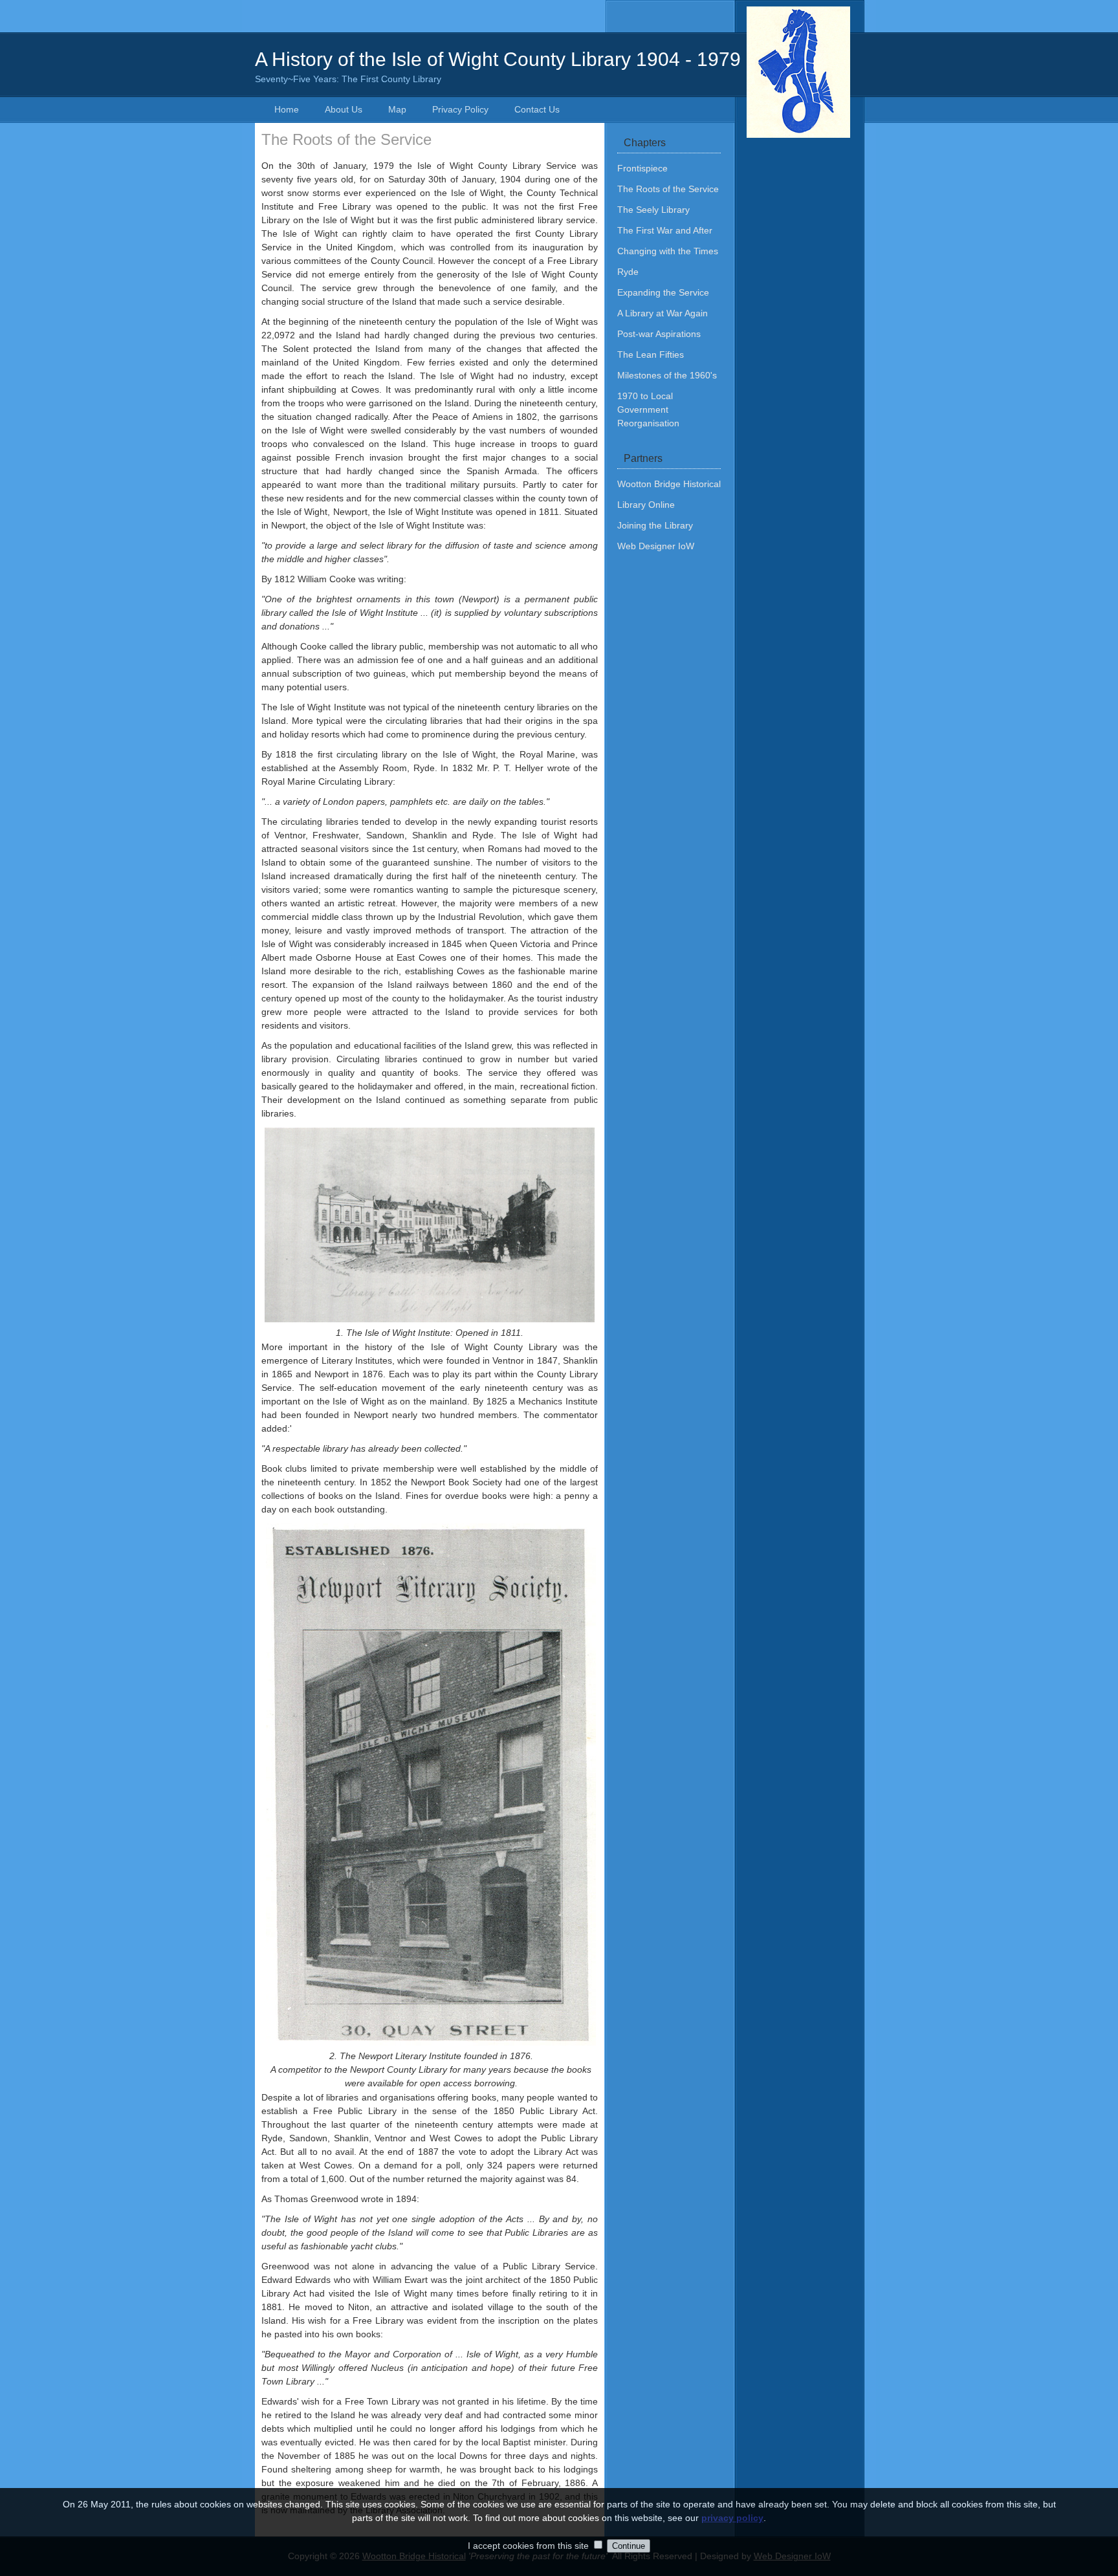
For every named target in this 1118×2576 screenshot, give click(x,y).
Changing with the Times (668, 251)
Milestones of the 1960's (667, 375)
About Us (344, 109)
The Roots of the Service (668, 189)
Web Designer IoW (656, 546)
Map (397, 109)
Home (287, 109)
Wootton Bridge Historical (669, 484)
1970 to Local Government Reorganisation (648, 409)
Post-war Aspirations (659, 334)
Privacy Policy (460, 109)
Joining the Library (655, 525)
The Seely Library (653, 210)
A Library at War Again (663, 313)
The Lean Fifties (651, 355)
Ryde (628, 272)
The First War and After (665, 230)
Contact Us (537, 109)
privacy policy (732, 2518)
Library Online (646, 505)
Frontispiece (642, 168)
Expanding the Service (663, 292)
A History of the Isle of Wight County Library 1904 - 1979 (498, 66)
